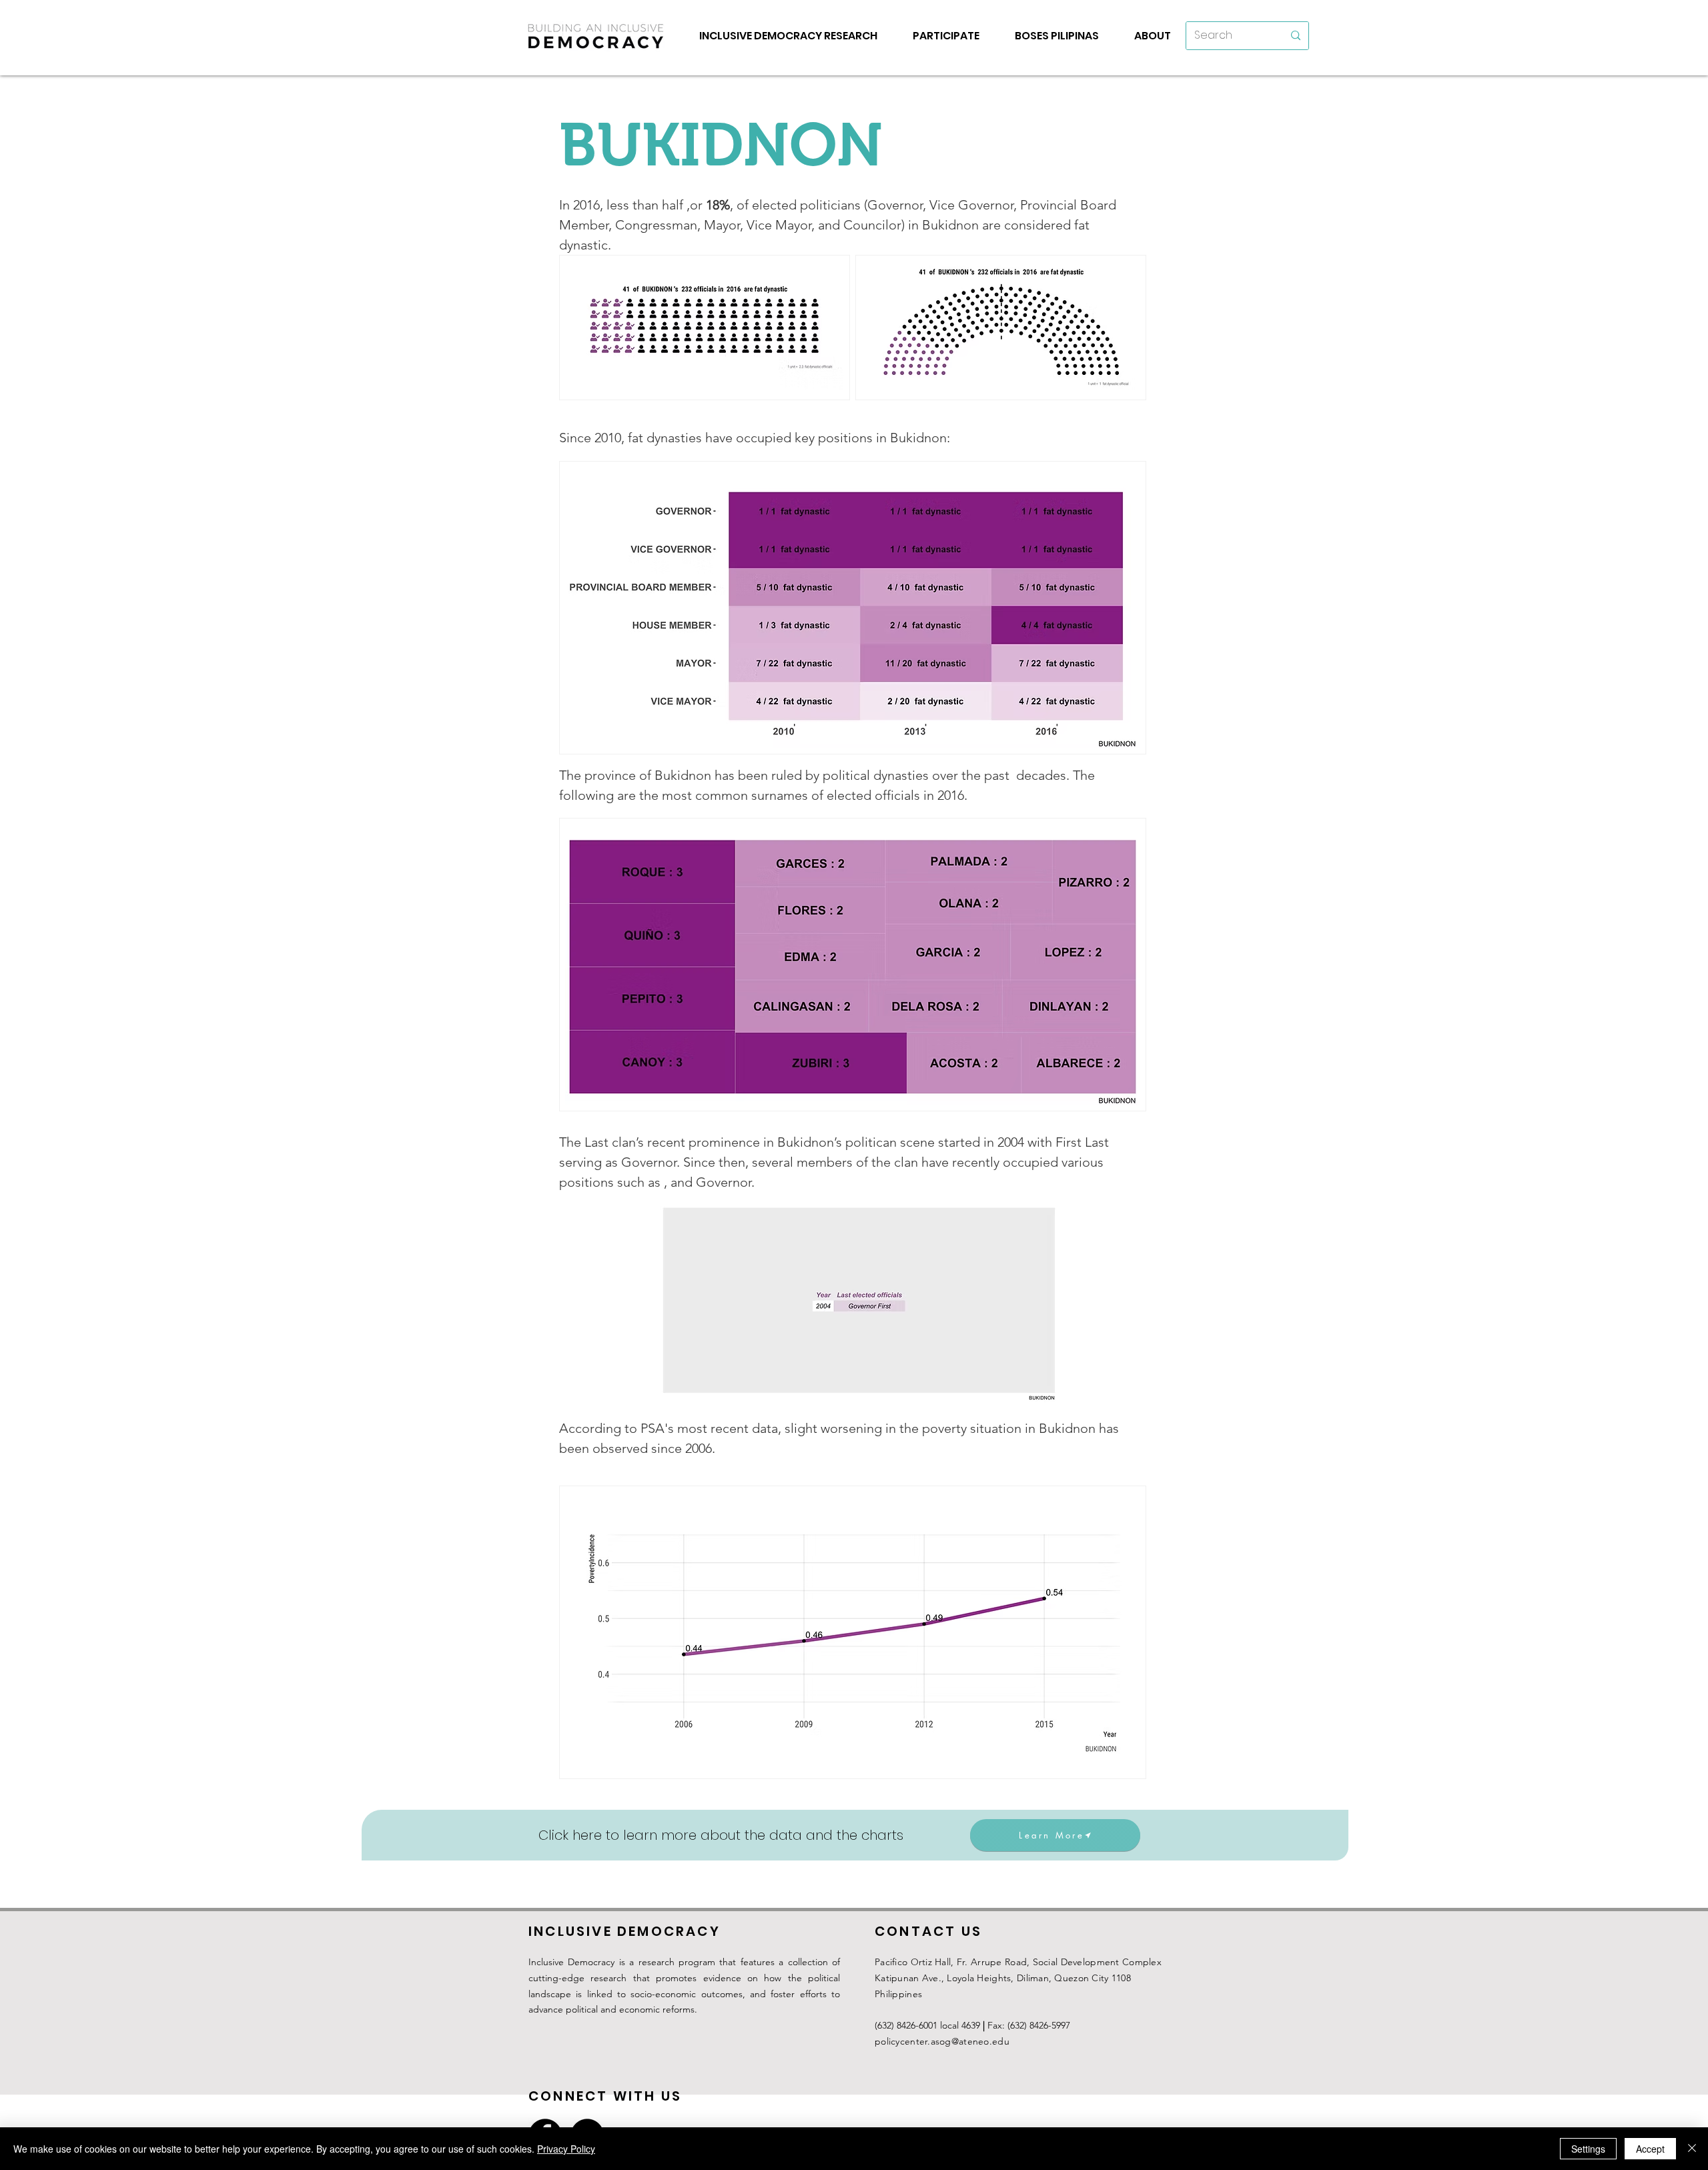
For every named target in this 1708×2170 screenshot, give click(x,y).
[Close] (1692, 2149)
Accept (1650, 2149)
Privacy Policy (566, 2149)
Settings (1588, 2149)
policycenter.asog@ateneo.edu (942, 2041)
